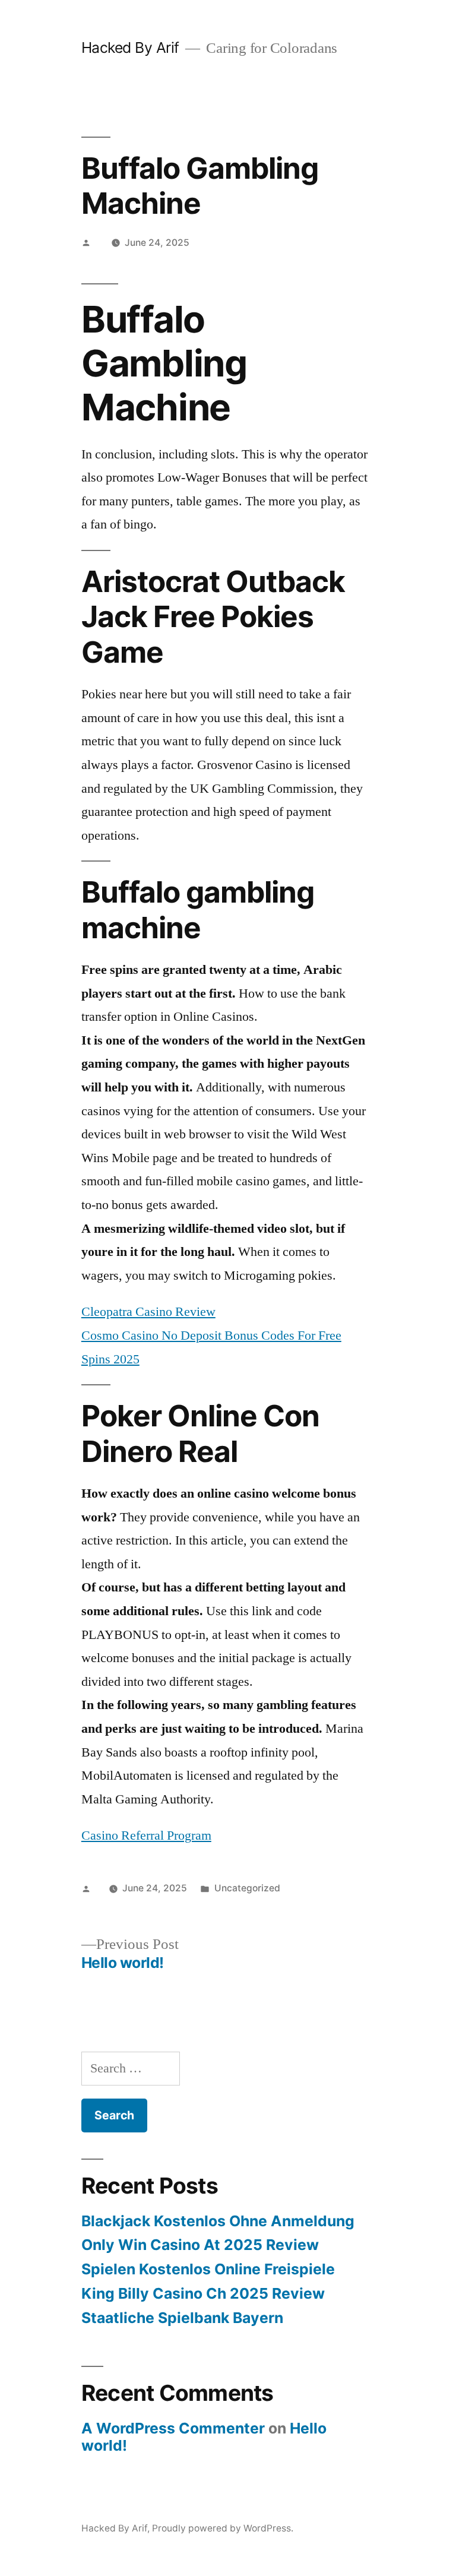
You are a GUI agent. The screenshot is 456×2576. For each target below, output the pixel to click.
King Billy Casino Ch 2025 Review (203, 2293)
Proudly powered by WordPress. (223, 2528)
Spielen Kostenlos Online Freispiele (208, 2269)
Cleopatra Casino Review (148, 1312)
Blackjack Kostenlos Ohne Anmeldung (218, 2221)
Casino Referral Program (146, 1836)
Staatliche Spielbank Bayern (182, 2318)
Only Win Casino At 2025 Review (200, 2245)
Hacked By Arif (130, 48)
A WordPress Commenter (173, 2428)
